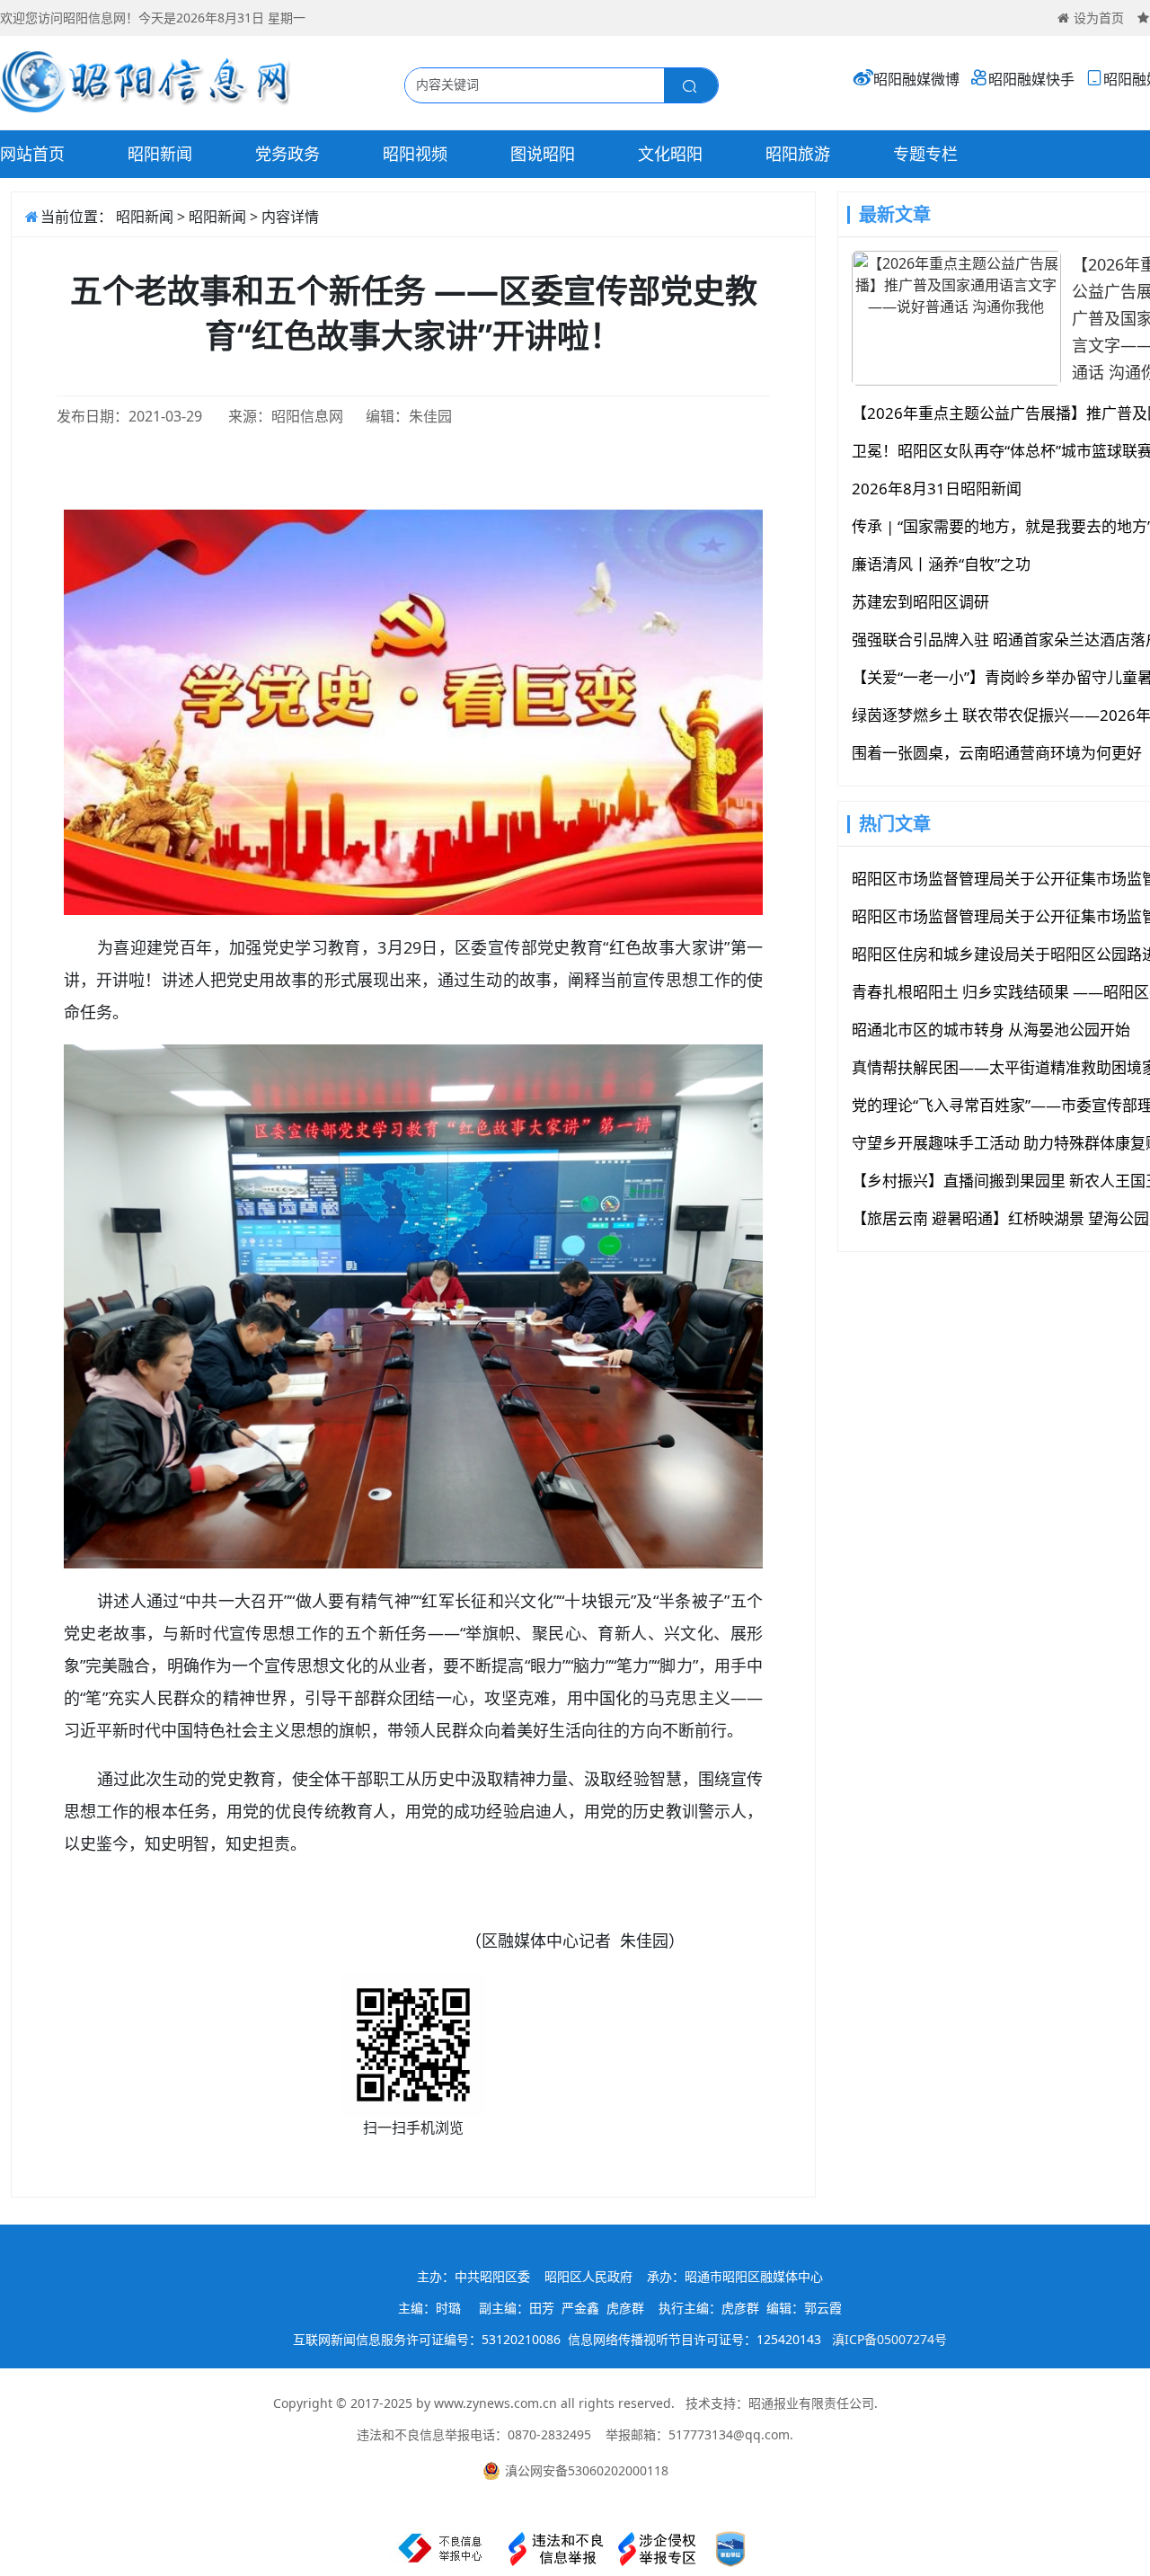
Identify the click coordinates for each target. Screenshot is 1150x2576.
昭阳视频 (415, 154)
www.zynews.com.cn (495, 2403)
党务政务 (287, 154)
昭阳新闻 (160, 154)
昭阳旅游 (798, 154)
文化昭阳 (670, 154)
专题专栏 (925, 154)
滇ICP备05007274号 (889, 2339)
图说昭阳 (543, 154)
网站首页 (32, 154)
